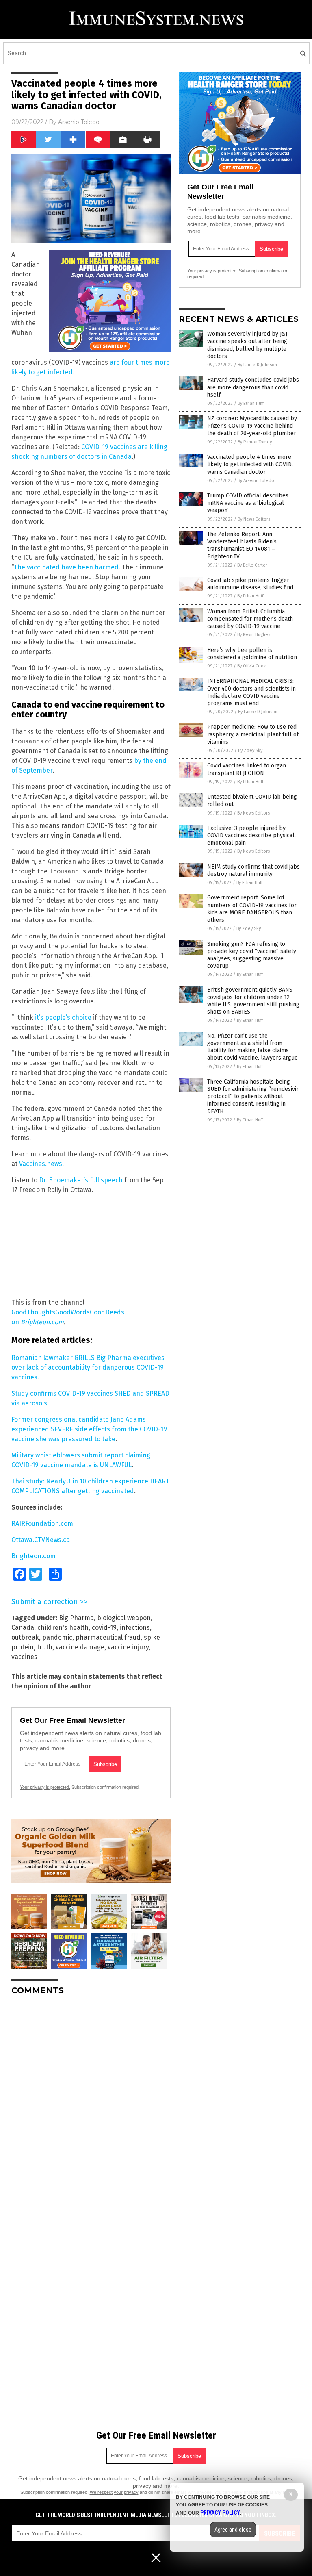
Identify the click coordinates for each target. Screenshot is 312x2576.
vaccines (24, 1657)
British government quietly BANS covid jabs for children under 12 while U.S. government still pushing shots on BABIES (253, 1001)
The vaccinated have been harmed (66, 567)
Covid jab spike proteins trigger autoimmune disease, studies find (250, 584)
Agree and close (233, 2530)
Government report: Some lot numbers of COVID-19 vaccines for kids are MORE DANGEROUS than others (252, 909)
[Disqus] (91, 2103)
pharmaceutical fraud (108, 1637)
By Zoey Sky (250, 750)
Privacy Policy (220, 2513)
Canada (23, 1628)
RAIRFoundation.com (42, 1524)
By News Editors (254, 519)
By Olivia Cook (252, 666)
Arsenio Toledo (79, 122)
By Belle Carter (252, 565)
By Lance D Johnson (257, 365)
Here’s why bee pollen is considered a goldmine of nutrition (252, 654)
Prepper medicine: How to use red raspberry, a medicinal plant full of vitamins (253, 734)
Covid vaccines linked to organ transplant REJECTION (247, 769)
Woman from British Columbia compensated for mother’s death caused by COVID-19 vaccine (250, 619)
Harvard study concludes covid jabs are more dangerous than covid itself (253, 387)
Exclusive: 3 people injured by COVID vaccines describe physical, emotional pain (251, 835)
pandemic (57, 1637)
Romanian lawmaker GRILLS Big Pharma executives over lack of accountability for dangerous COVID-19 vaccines (88, 1367)
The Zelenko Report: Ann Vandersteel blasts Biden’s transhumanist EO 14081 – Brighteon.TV (242, 545)
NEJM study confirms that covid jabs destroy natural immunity (253, 870)
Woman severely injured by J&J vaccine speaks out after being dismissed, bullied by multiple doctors (247, 345)
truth (45, 1647)
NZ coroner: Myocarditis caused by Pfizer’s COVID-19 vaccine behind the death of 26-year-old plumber (252, 426)
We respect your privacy (114, 2492)
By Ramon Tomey (255, 442)
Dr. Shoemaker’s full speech (81, 1180)
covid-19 (104, 1628)
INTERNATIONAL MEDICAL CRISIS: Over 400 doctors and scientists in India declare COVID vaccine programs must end (251, 692)
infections (135, 1628)
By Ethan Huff (251, 403)
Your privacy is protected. (45, 1787)
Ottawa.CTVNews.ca (41, 1540)
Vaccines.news (41, 1164)
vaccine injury (128, 1647)
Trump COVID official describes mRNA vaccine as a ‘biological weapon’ (248, 503)
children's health (63, 1628)
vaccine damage (80, 1647)
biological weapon (124, 1618)
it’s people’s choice (63, 1018)
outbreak (25, 1637)
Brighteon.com (42, 1322)
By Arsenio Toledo (256, 481)
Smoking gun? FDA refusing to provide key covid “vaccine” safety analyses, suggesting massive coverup (252, 955)
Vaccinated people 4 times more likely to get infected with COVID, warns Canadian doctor (250, 464)
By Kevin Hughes (254, 635)
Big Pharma (76, 1618)
